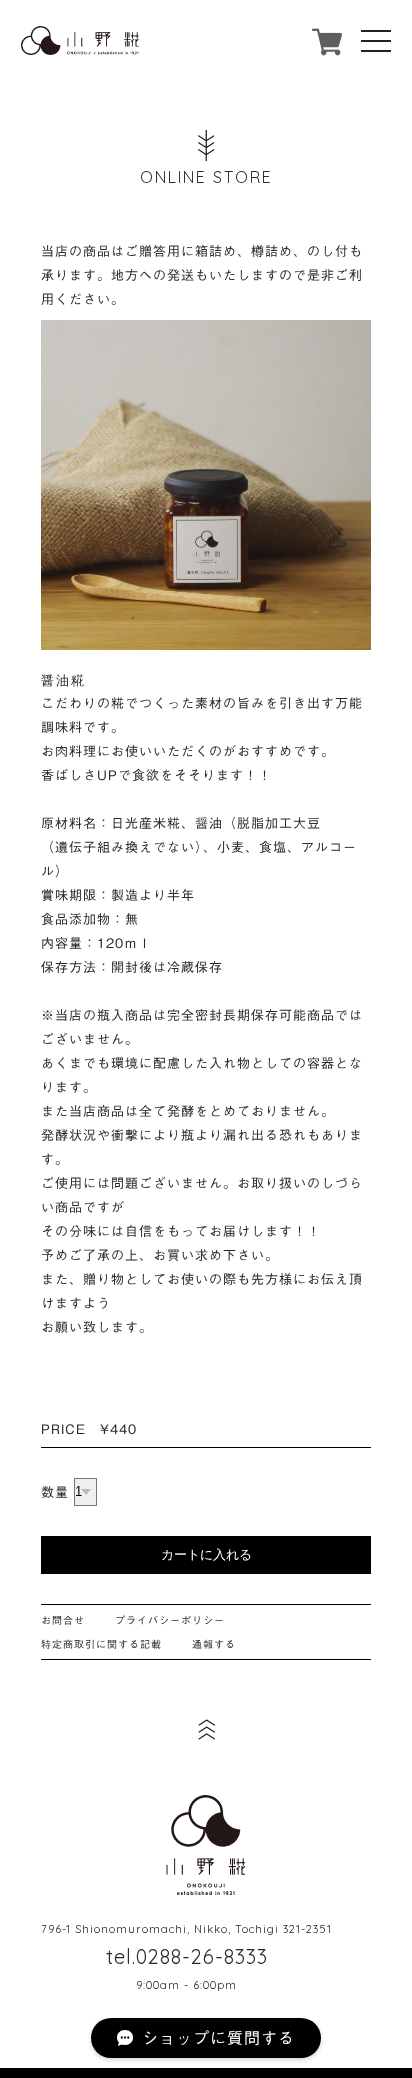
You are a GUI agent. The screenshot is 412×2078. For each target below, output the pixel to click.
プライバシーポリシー (170, 1620)
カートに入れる (206, 1554)
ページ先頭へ (206, 1730)
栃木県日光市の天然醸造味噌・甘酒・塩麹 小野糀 (206, 1845)
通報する (214, 1644)
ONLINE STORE (206, 177)
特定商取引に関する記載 (101, 1644)
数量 (55, 1491)
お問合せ (63, 1620)
